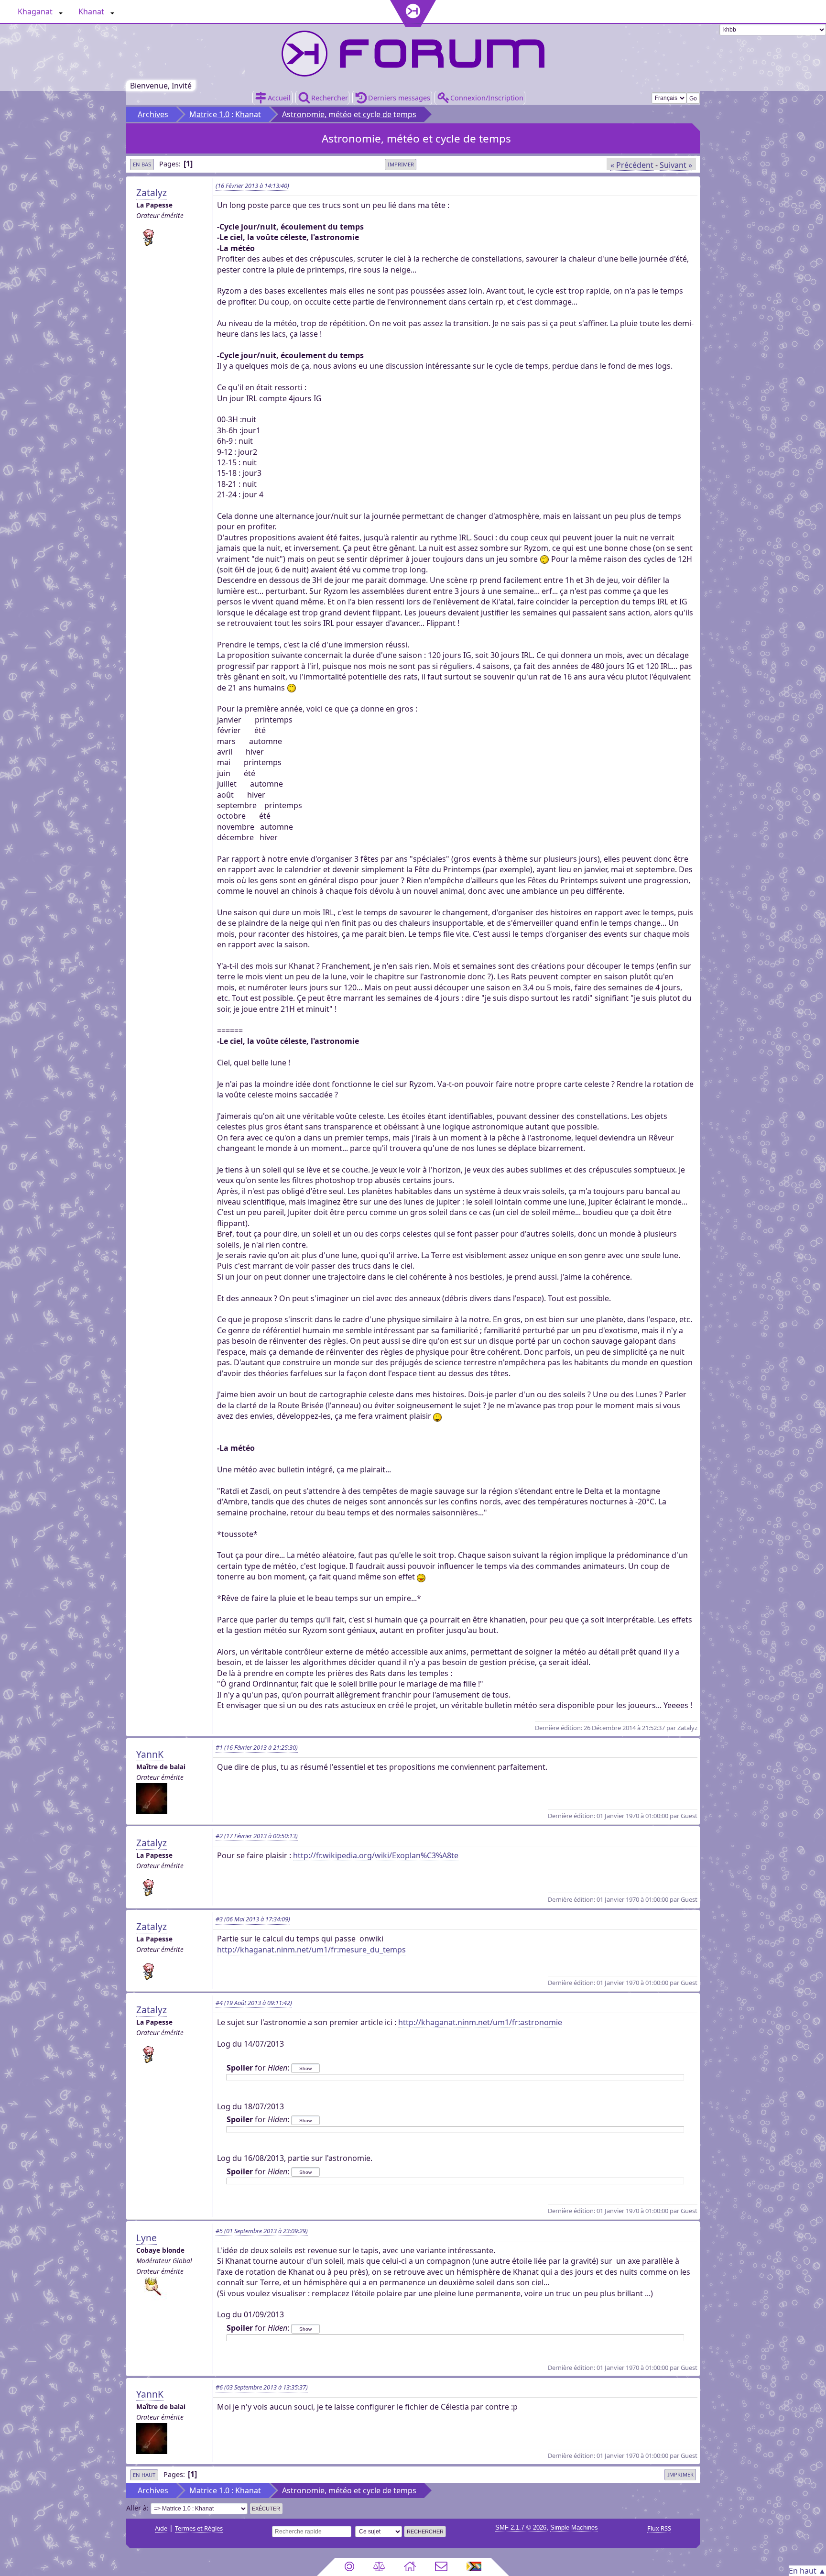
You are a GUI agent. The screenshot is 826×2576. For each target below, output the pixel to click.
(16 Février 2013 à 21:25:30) (257, 1747)
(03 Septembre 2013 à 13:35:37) (262, 2387)
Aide (161, 2528)
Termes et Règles (199, 2528)
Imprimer (401, 164)
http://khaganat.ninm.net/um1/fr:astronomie (480, 2022)
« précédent (632, 165)
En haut (144, 2475)
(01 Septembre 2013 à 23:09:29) (262, 2231)
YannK (150, 1754)
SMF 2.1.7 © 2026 (521, 2527)
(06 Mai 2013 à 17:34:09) (253, 1919)
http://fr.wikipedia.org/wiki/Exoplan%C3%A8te (376, 1855)
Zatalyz (152, 192)
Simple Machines (574, 2527)
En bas (142, 164)
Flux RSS (659, 2528)
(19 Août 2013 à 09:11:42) (254, 2003)
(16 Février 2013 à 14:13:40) (252, 186)
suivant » (676, 165)
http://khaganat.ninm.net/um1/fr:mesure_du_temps (311, 1950)
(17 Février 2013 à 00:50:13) (257, 1836)
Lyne (147, 2238)
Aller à (136, 2508)
